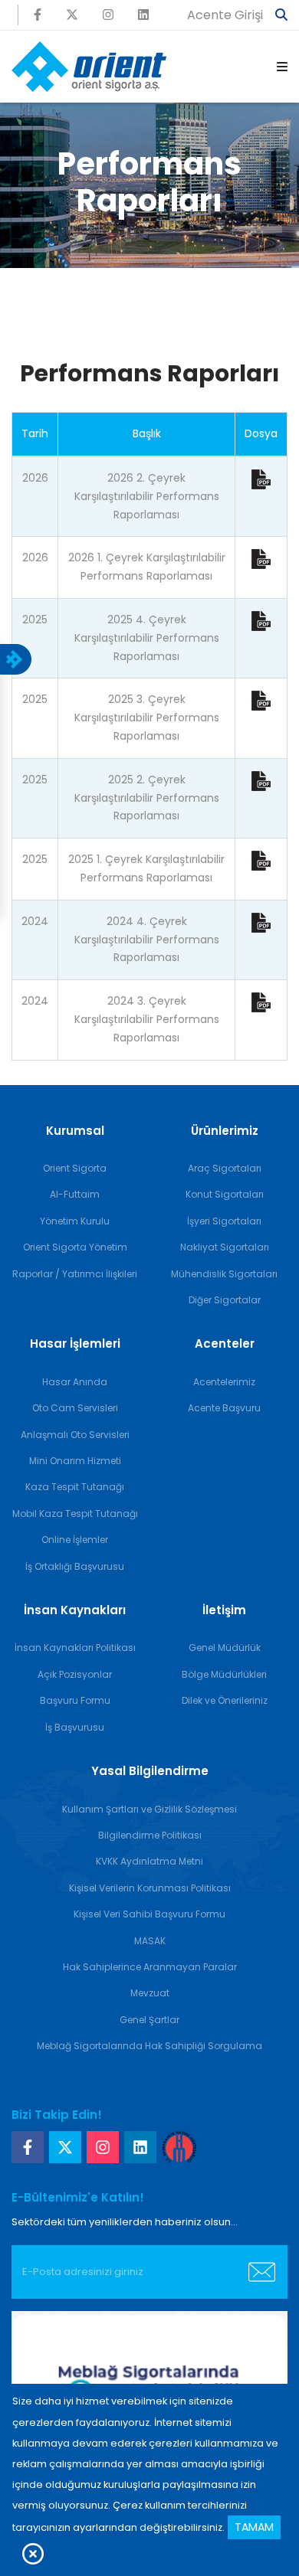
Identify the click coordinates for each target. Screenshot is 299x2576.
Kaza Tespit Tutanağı (75, 1487)
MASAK (150, 1941)
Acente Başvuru (224, 1408)
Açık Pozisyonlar (75, 1674)
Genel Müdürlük (225, 1648)
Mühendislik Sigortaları (224, 1274)
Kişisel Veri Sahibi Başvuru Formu (149, 1914)
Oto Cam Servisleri (75, 1408)
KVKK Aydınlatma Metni (149, 1861)
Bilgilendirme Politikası (150, 1835)
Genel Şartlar (149, 2020)
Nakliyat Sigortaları (225, 1247)
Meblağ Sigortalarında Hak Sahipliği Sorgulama (149, 2046)
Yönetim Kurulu (75, 1221)
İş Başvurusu (75, 1727)
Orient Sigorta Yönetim (75, 1247)
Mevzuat (150, 1993)
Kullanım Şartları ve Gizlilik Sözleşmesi (149, 1809)
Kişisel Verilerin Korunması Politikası (150, 1888)
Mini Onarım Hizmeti (75, 1461)
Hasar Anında (75, 1382)
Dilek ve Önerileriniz (225, 1700)
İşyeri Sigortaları (224, 1221)
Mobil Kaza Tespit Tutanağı (75, 1514)
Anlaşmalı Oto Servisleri (75, 1435)
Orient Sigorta (75, 1168)
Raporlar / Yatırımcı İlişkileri (75, 1274)
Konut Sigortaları (225, 1194)
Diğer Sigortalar (225, 1300)
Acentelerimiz (224, 1382)
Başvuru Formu (75, 1700)
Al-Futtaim (75, 1194)
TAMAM (254, 2527)
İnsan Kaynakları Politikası (75, 1648)
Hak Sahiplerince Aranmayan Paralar (150, 1967)
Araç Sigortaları (225, 1168)
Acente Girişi (225, 15)
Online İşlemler (75, 1540)
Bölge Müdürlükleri (224, 1674)
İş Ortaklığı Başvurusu (75, 1566)
